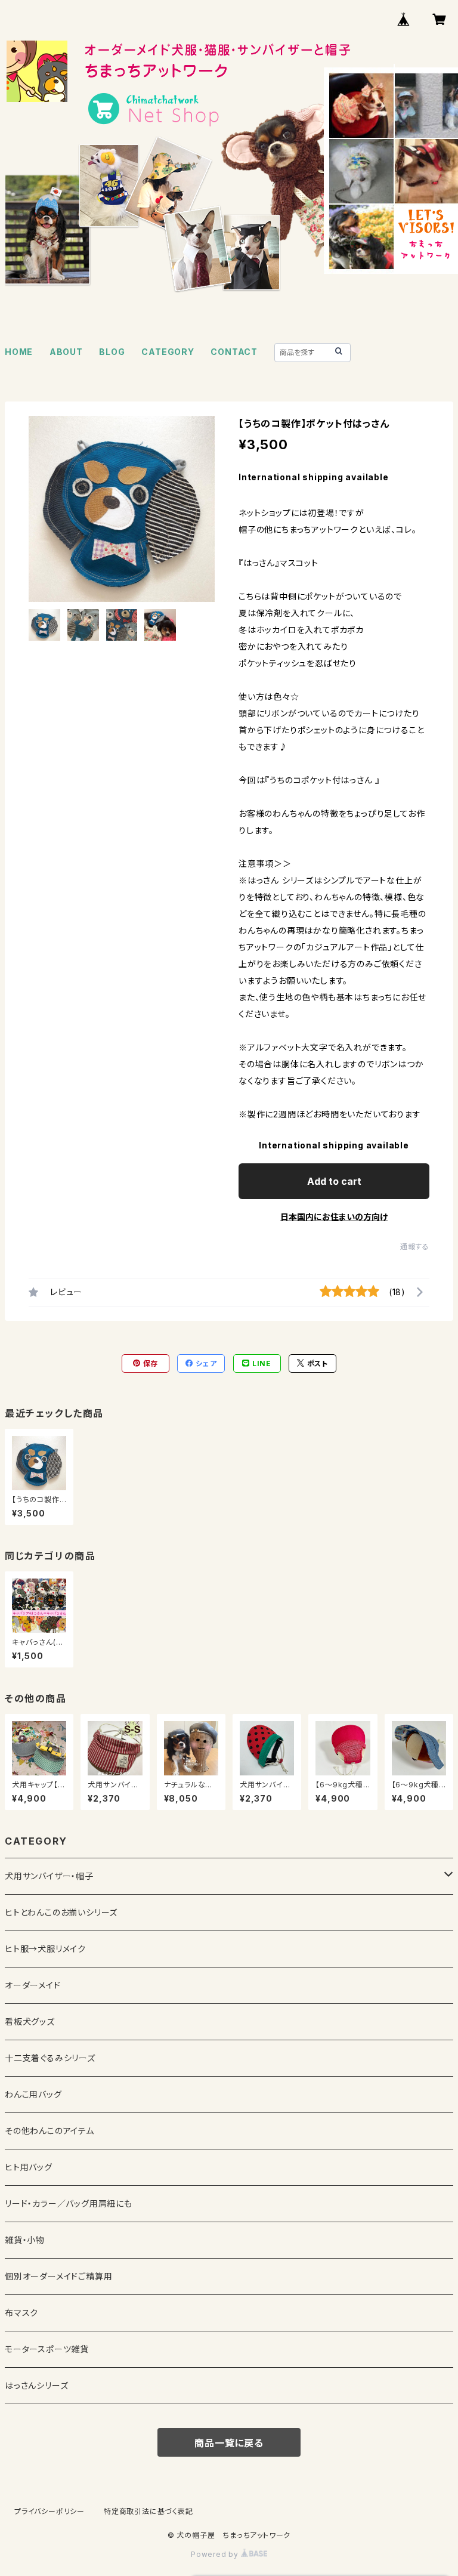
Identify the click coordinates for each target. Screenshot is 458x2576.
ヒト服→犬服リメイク (45, 1949)
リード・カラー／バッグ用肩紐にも (69, 2203)
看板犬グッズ (30, 2021)
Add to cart (334, 1181)
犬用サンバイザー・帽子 (49, 1876)
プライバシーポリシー (49, 2511)
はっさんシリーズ (36, 2385)
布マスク (21, 2313)
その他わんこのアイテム (49, 2131)
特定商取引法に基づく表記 (148, 2511)
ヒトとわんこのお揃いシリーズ (61, 1912)
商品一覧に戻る (229, 2443)
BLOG (112, 352)
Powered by (216, 2554)
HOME (19, 352)
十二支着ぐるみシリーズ (50, 2058)
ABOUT (66, 352)
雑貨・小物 (25, 2240)
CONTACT (234, 352)
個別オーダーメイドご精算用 (58, 2276)
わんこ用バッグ (33, 2094)
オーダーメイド (33, 1985)
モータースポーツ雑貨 (47, 2349)
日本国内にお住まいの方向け (334, 1217)
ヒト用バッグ (29, 2167)
